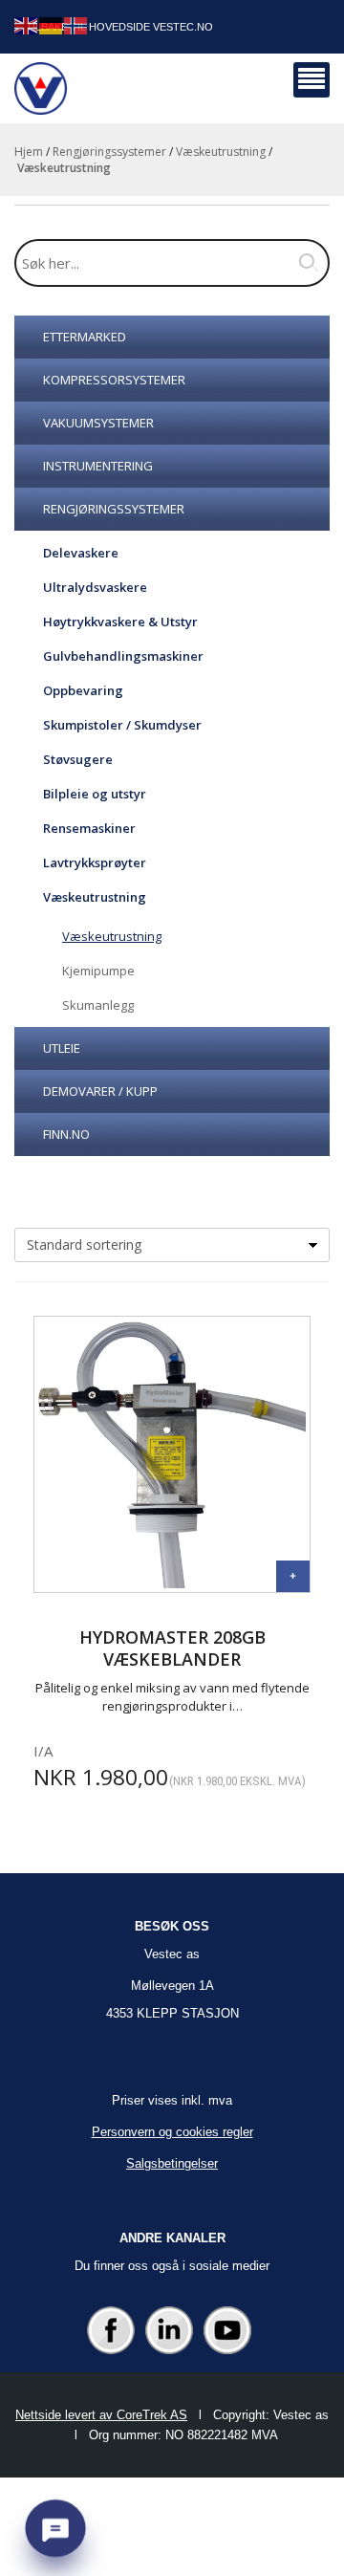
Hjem (29, 152)
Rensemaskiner (89, 828)
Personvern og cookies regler (172, 2132)
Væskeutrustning (221, 152)
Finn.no (66, 1134)
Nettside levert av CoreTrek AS (101, 2415)
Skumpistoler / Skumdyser (122, 725)
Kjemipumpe (98, 971)
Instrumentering (98, 466)
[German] (52, 24)
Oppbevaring (83, 690)
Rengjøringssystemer (109, 152)
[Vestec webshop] (41, 88)
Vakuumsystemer (98, 423)
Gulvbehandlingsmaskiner (123, 656)
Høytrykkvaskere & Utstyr (120, 622)
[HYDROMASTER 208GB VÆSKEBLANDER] (293, 1576)
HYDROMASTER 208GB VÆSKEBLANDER (172, 1648)
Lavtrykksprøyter (95, 862)
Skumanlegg (98, 1005)
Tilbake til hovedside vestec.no (119, 27)
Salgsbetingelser (172, 2163)
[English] (27, 24)
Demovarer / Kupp (100, 1091)
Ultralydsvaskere (95, 587)
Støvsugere (78, 759)
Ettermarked (85, 337)
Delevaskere (81, 553)
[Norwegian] (76, 24)
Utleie (62, 1048)
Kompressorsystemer (114, 380)
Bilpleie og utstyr (95, 794)
